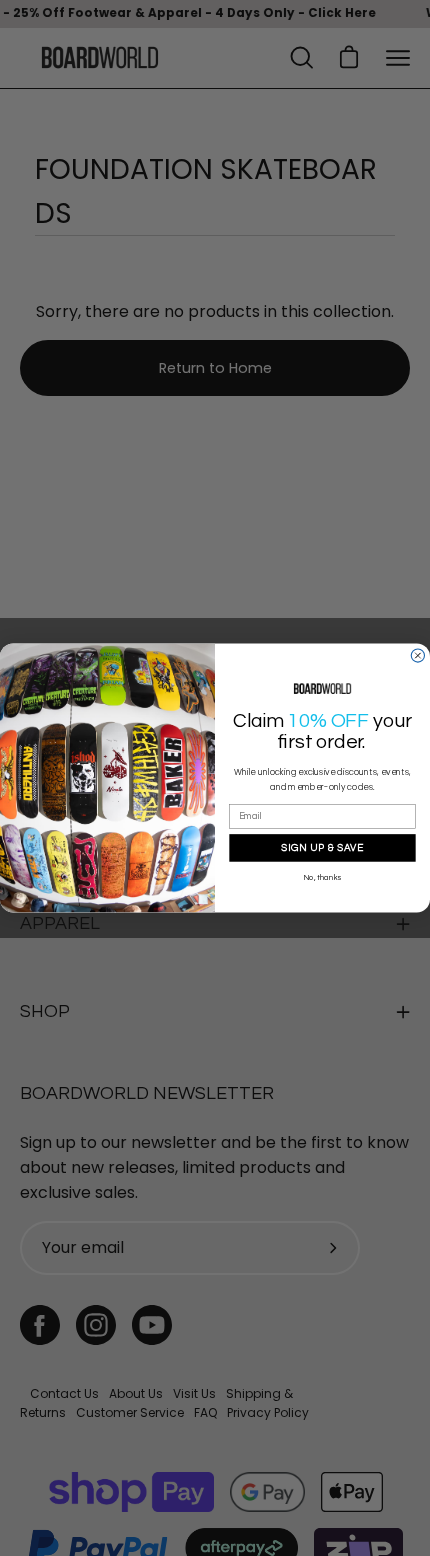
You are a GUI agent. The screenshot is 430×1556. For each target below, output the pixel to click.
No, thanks (322, 878)
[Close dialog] (417, 655)
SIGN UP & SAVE (322, 847)
